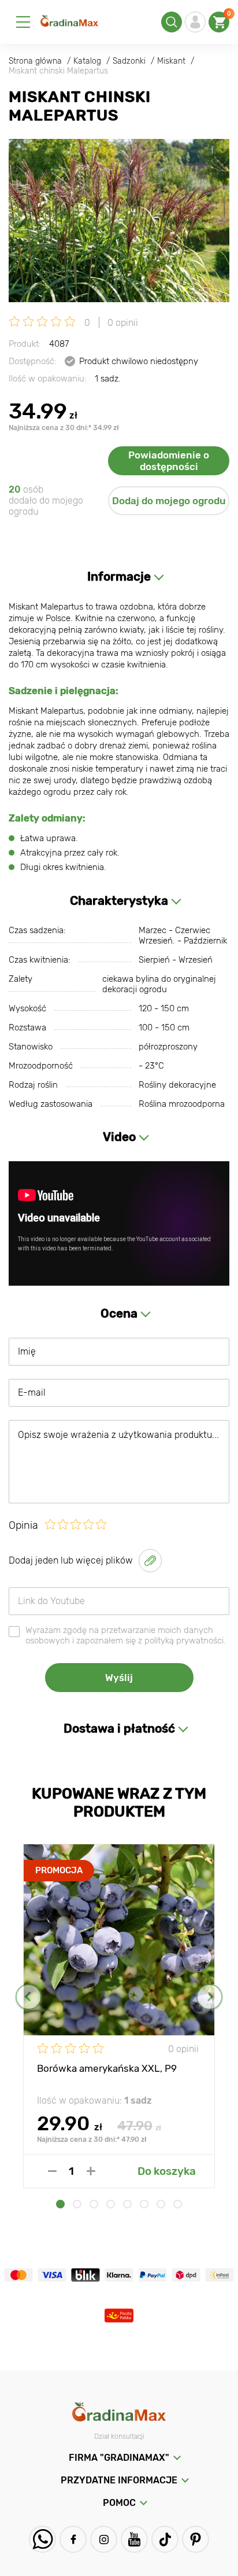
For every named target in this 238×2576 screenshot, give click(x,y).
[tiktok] (165, 2539)
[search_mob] (172, 22)
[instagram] (104, 2539)
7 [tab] (161, 2204)
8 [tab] (178, 2204)
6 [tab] (144, 2204)
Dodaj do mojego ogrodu (169, 501)
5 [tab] (127, 2204)
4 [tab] (111, 2204)
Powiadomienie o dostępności (169, 461)
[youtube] (134, 2539)
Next (209, 1997)
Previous (29, 1997)
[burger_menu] (23, 22)
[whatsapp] (42, 2539)
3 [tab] (94, 2204)
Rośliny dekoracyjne (177, 1085)
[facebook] (73, 2539)
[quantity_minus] (52, 2171)
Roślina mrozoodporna (182, 1104)
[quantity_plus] (91, 2171)
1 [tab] (60, 2204)
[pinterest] (196, 2539)
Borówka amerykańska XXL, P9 (107, 2068)
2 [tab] (77, 2204)
